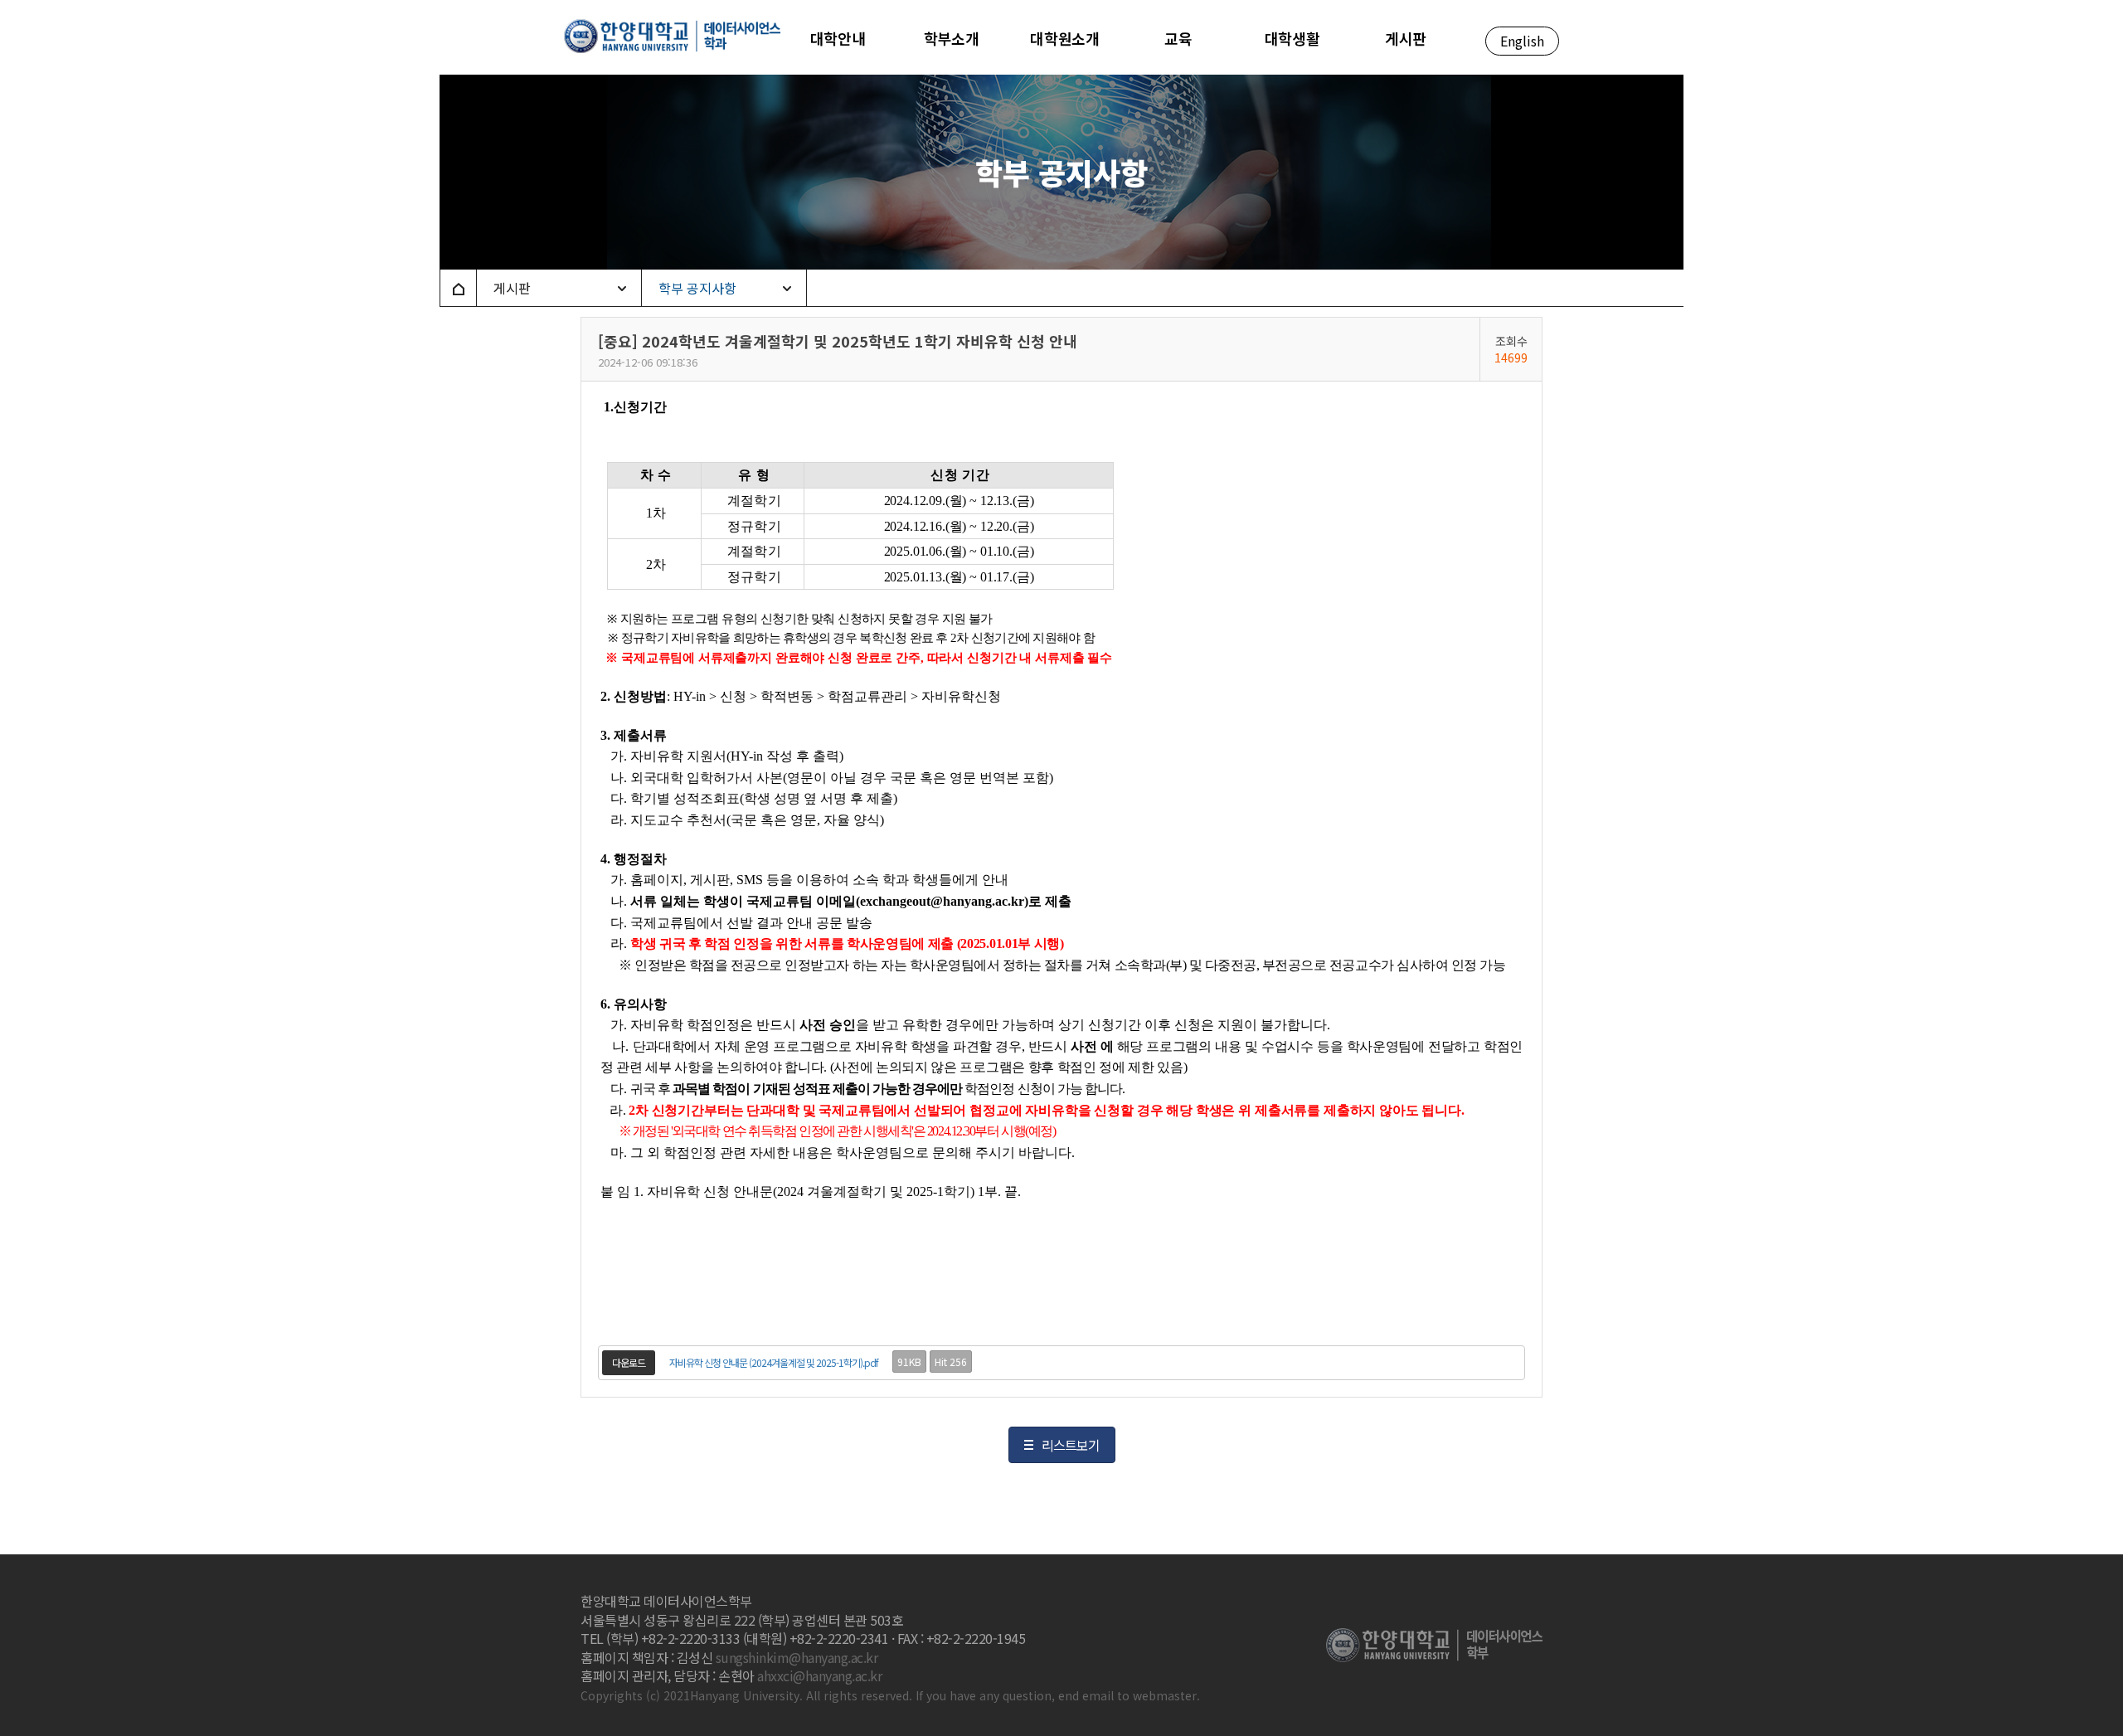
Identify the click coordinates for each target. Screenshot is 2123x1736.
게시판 (512, 288)
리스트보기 (1071, 1445)
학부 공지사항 (697, 288)
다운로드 (629, 1362)
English (1522, 41)
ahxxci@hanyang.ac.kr (819, 1675)
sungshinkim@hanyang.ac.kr (797, 1657)
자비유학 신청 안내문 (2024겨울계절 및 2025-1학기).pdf (774, 1362)
